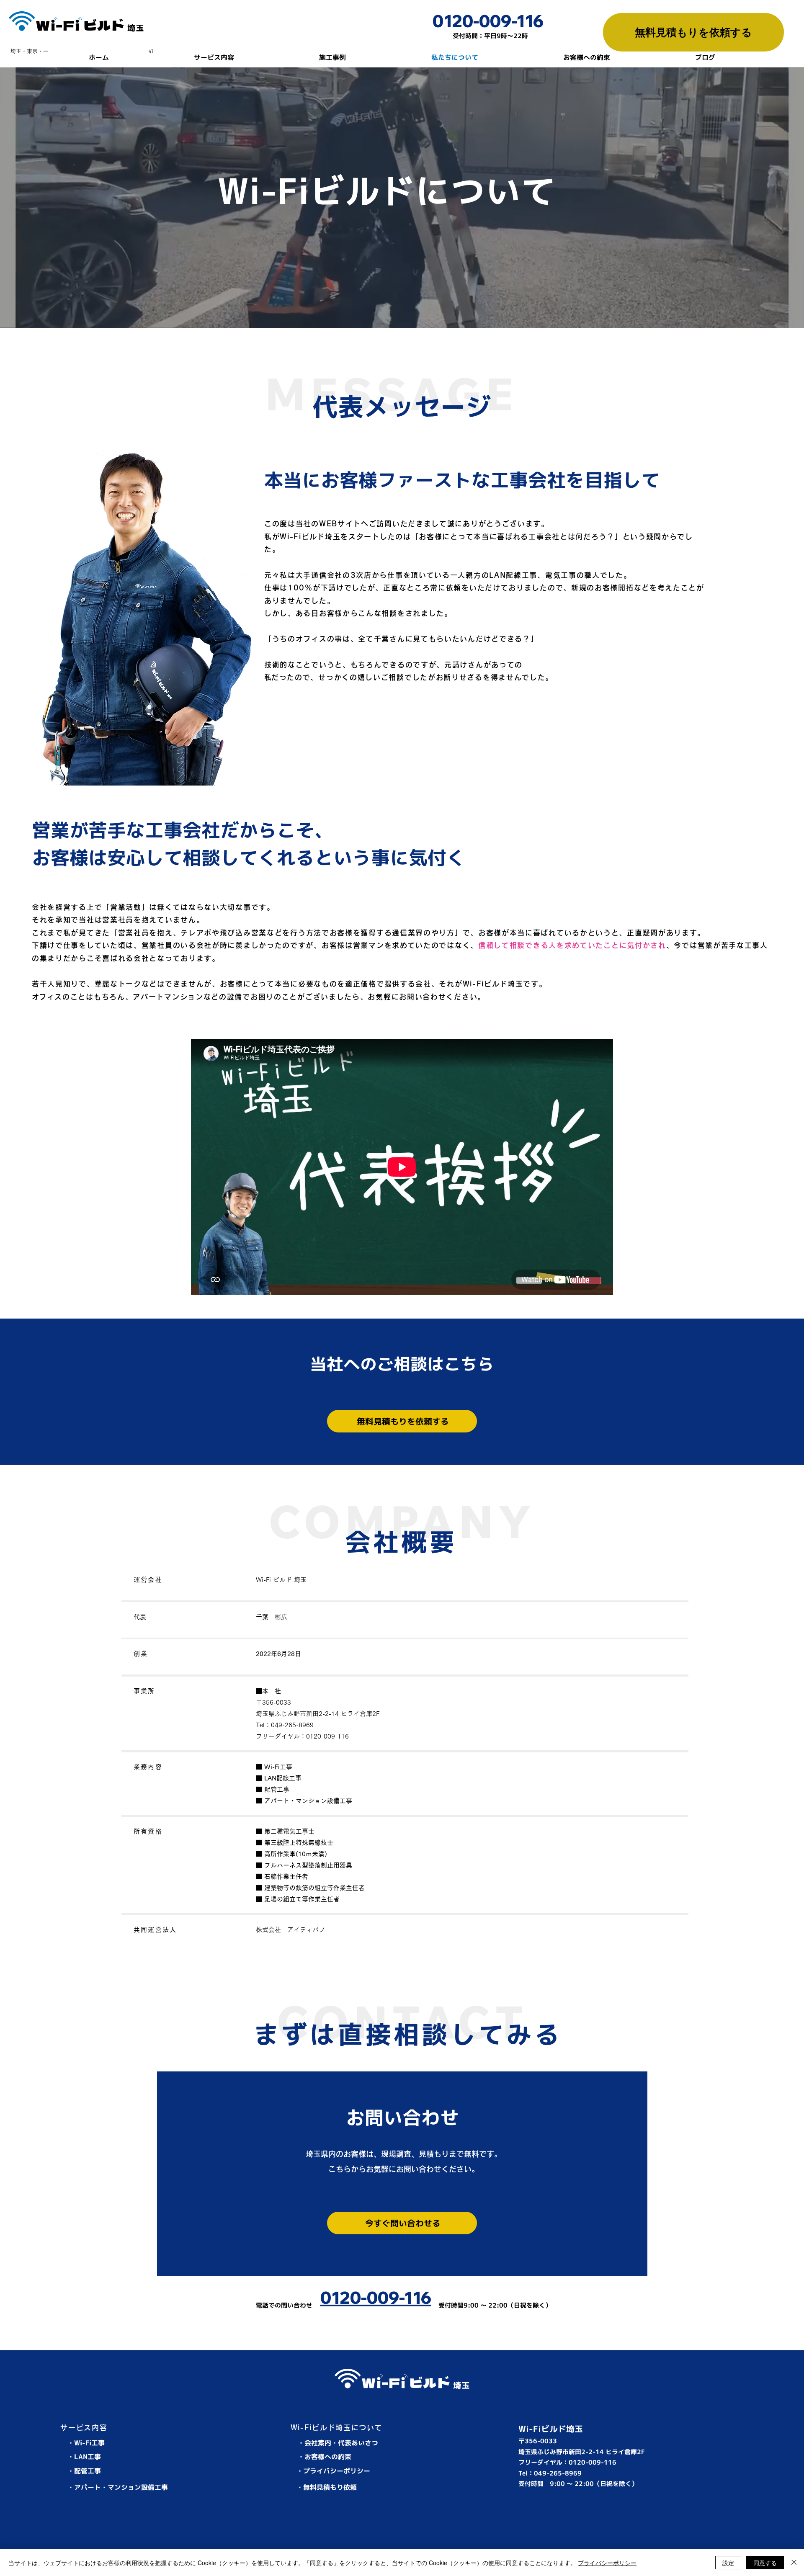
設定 (728, 2563)
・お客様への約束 (325, 2457)
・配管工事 (84, 2471)
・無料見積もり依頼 (327, 2487)
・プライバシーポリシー (333, 2471)
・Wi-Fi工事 (86, 2443)
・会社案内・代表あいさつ (338, 2443)
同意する (765, 2563)
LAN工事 (88, 2457)
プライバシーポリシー (607, 2563)
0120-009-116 (488, 21)
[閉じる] (794, 2563)
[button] (214, 58)
